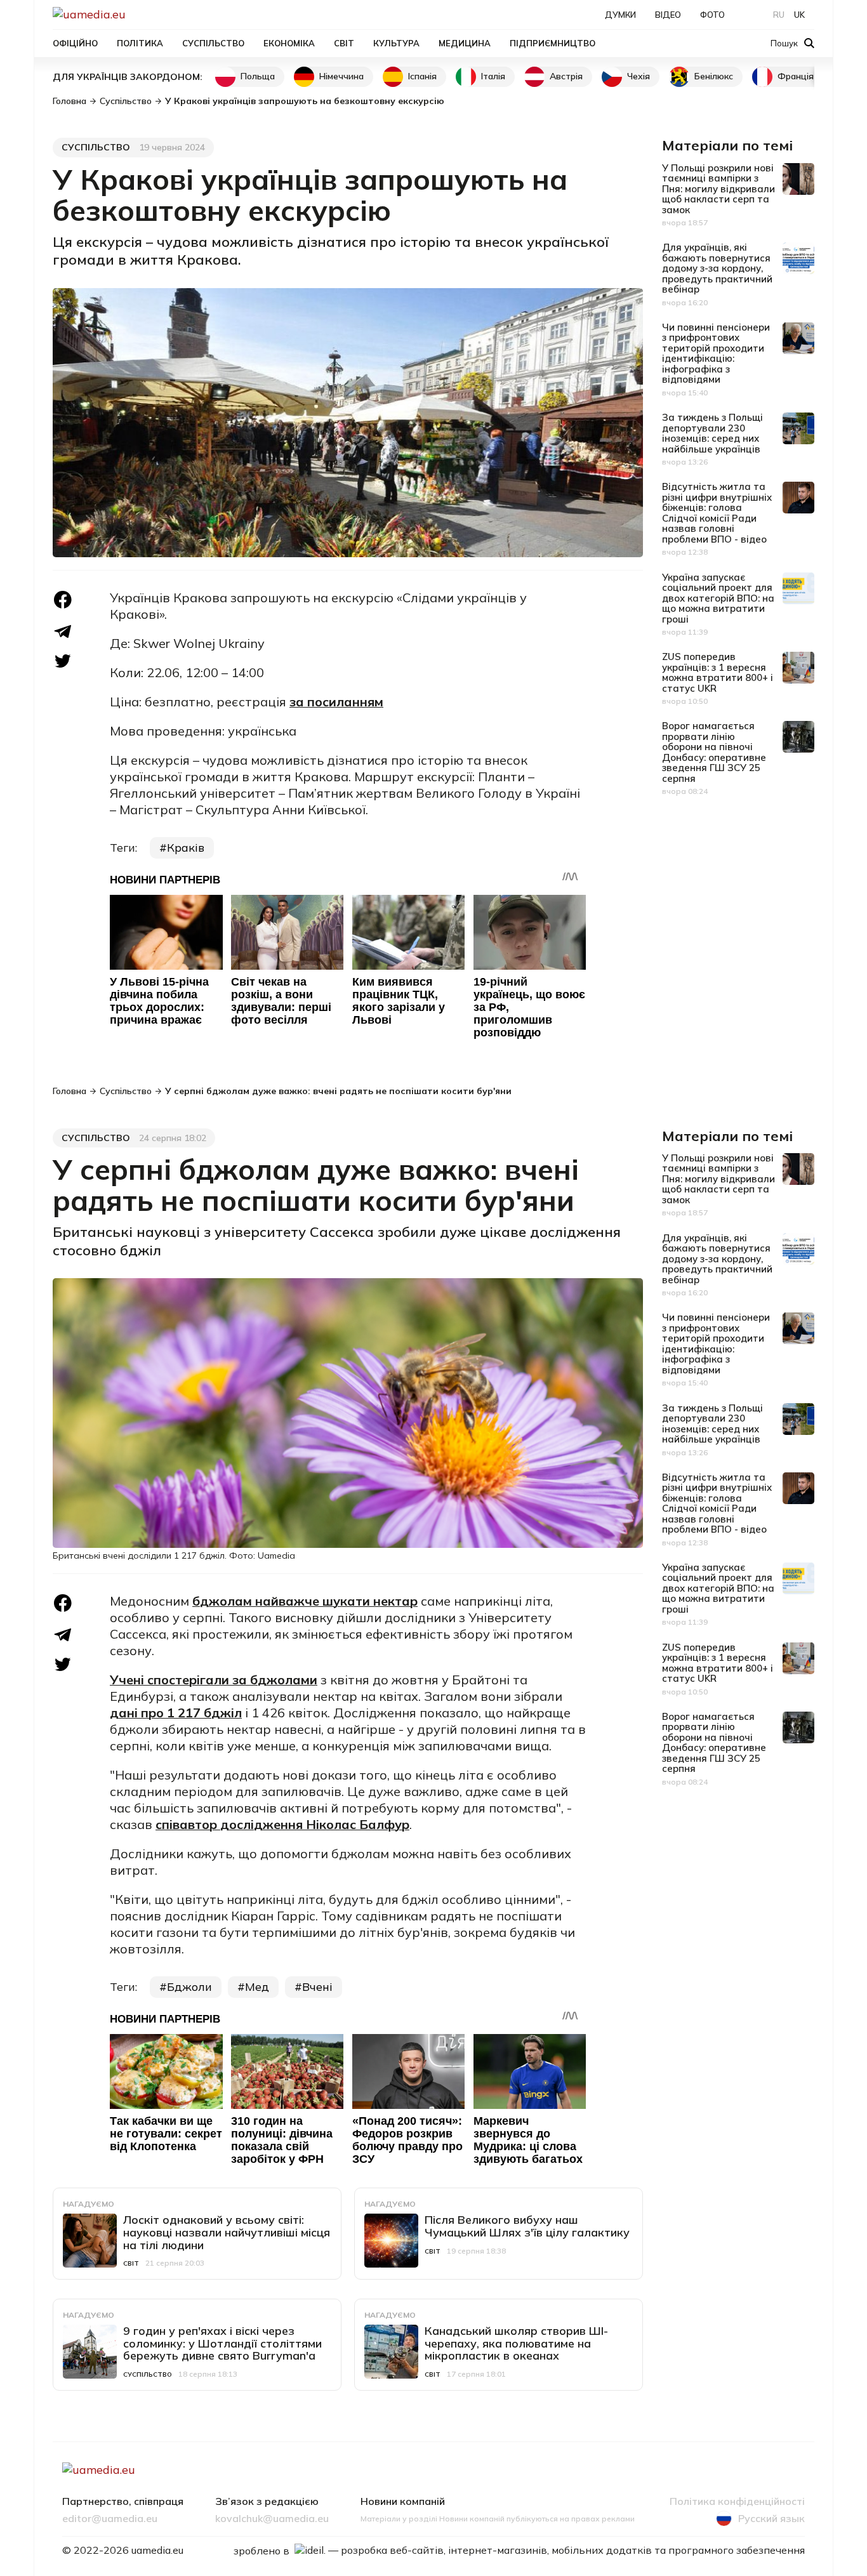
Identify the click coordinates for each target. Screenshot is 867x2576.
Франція (796, 76)
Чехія (639, 76)
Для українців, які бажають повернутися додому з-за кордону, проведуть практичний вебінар (717, 268)
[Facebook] (63, 600)
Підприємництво (553, 43)
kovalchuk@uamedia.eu (272, 2519)
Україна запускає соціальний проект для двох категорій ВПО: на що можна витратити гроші (718, 598)
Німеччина (341, 76)
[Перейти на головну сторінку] (133, 14)
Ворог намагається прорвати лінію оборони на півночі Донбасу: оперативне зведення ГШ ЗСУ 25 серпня (714, 752)
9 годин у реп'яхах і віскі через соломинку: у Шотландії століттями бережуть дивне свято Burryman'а (222, 2343)
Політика (140, 43)
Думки (620, 15)
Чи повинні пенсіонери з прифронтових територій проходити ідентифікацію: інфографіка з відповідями (716, 353)
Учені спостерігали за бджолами (214, 1680)
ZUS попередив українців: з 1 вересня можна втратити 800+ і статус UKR (718, 672)
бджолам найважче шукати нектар (305, 1601)
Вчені (317, 1987)
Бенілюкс (714, 76)
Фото (712, 15)
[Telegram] (63, 631)
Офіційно (75, 43)
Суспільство (213, 43)
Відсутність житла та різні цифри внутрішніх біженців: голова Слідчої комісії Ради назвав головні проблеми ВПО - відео (717, 513)
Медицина (465, 43)
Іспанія (422, 76)
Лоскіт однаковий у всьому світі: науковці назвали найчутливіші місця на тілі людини (227, 2232)
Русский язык (771, 2518)
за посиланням (336, 702)
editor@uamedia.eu (110, 2519)
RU (779, 15)
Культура (396, 43)
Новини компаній (403, 2502)
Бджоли (189, 1987)
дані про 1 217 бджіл (176, 1713)
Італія (493, 76)
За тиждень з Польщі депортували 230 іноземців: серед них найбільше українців (712, 433)
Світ (344, 43)
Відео (668, 15)
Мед (257, 1987)
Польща (258, 76)
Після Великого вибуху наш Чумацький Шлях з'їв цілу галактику (527, 2226)
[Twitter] (63, 661)
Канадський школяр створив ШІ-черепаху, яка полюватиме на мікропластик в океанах (516, 2343)
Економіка (289, 43)
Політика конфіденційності (737, 2502)
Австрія (566, 76)
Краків (186, 848)
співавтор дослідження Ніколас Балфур (282, 1824)
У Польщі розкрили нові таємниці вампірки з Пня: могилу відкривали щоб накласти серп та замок (718, 189)
